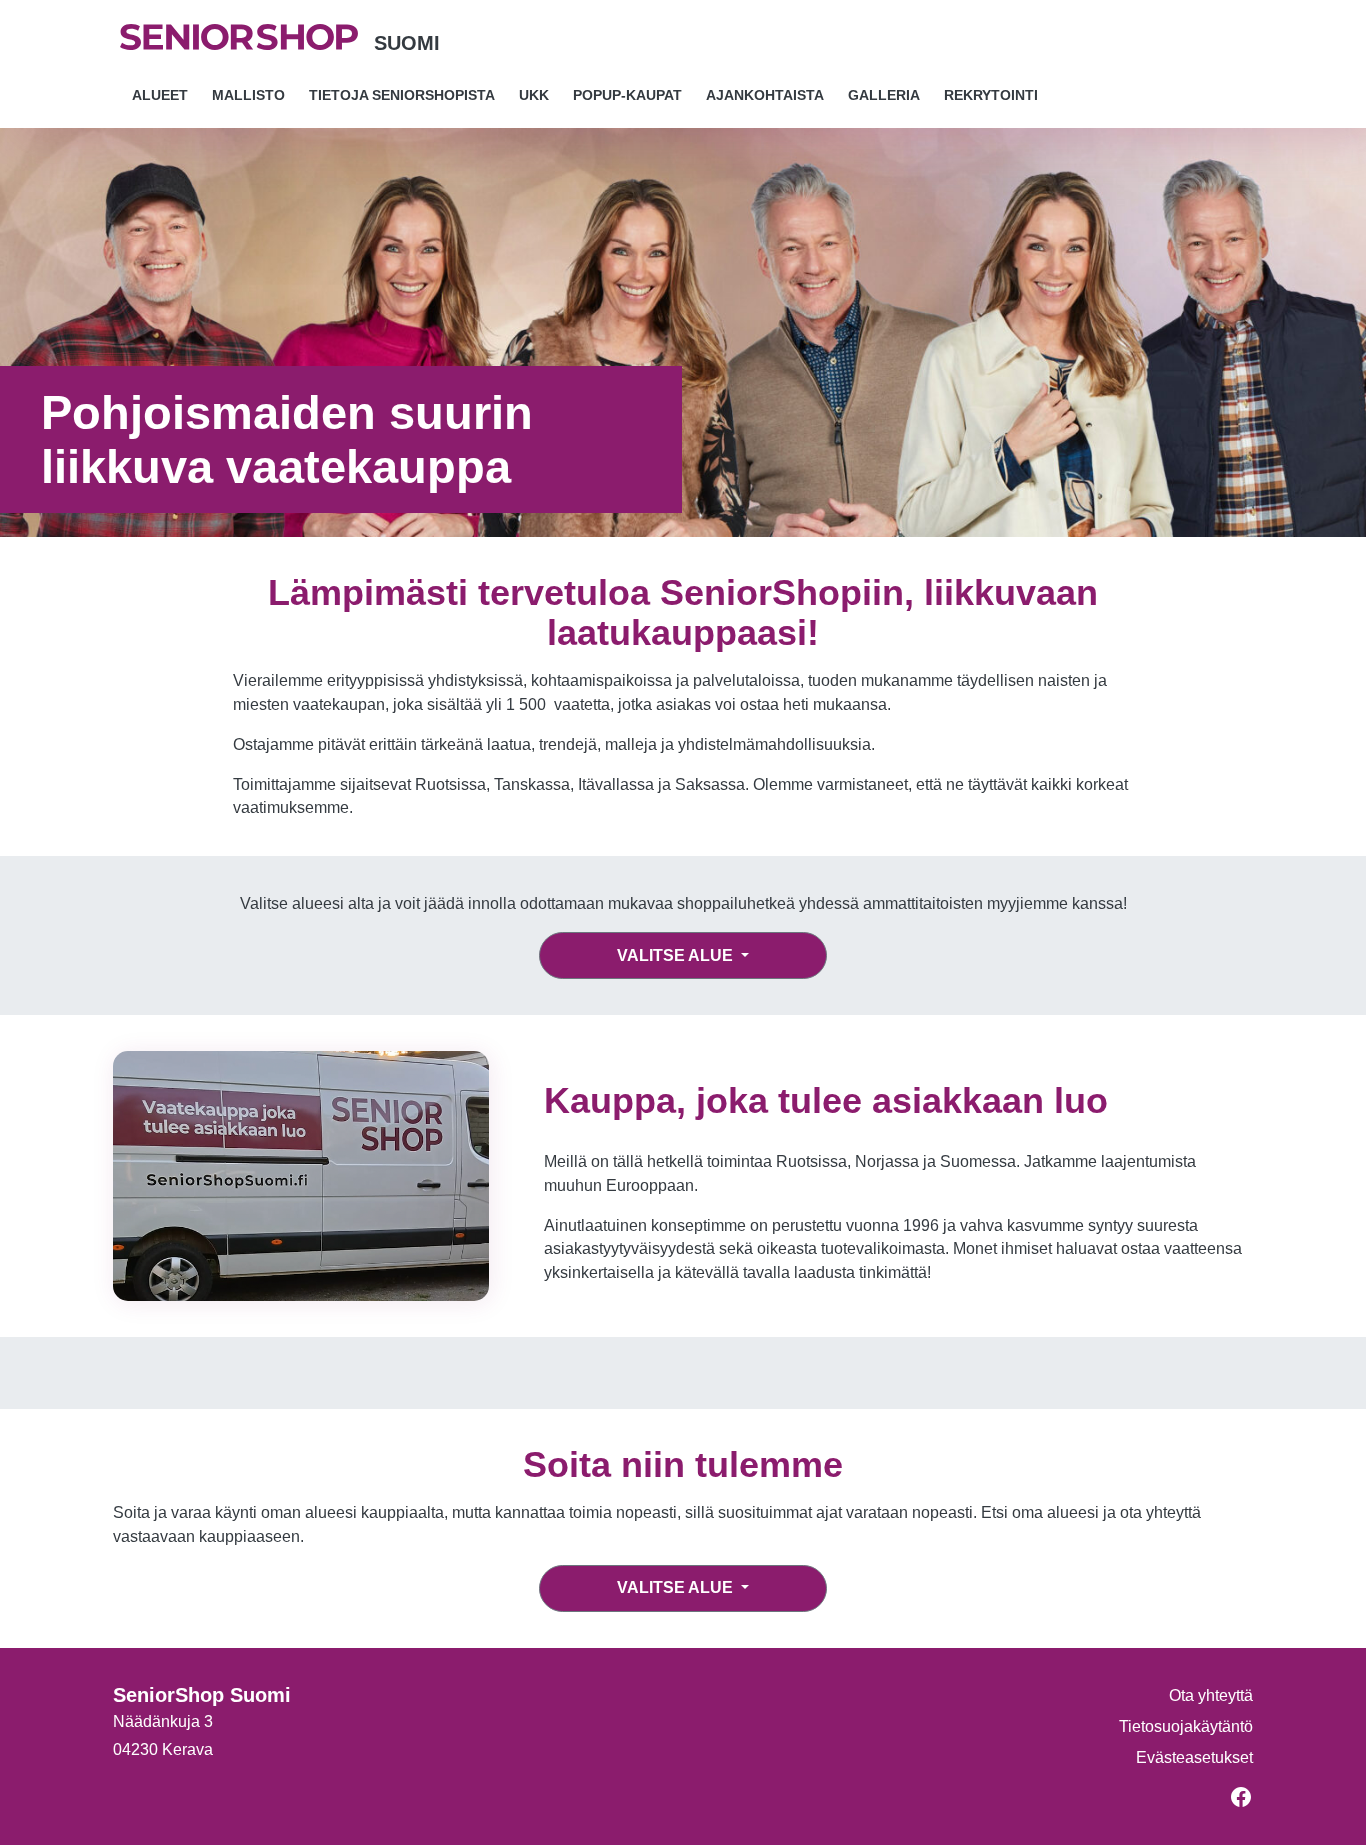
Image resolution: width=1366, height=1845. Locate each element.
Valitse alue (677, 955)
